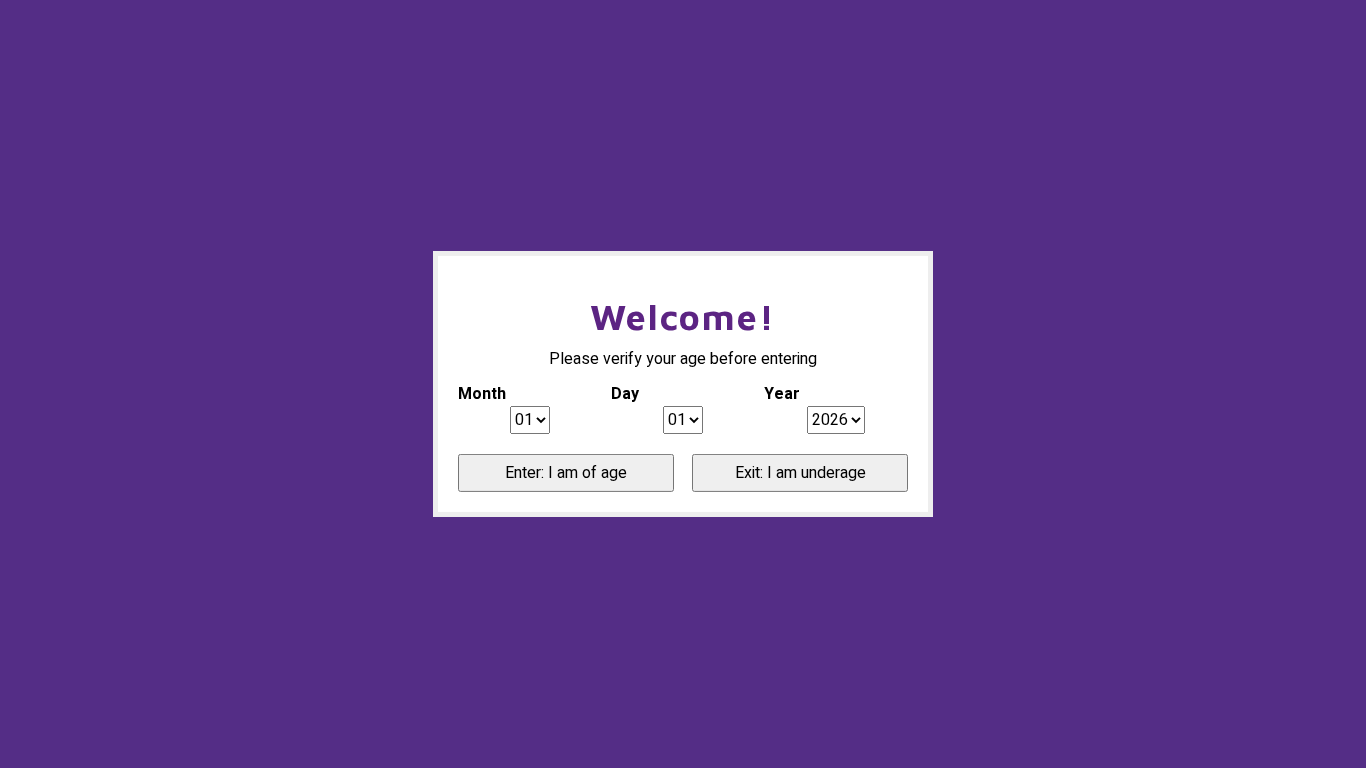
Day (625, 394)
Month (482, 394)
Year (782, 394)
